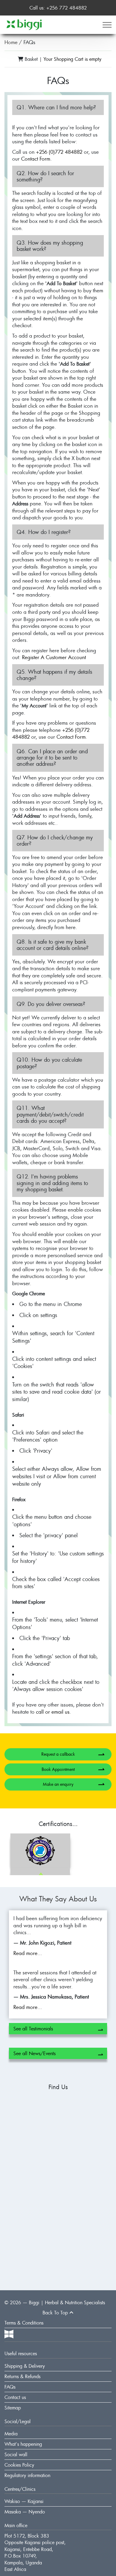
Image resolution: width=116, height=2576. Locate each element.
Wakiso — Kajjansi (24, 2501)
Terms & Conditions (24, 2323)
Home (11, 42)
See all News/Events (58, 2054)
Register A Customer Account (54, 657)
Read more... (28, 1953)
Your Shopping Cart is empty (72, 59)
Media (11, 2434)
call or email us (53, 1712)
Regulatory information (27, 2475)
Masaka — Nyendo (25, 2512)
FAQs (10, 2387)
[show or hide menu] (107, 25)
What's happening (23, 2444)
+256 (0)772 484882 (59, 152)
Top (56, 2313)
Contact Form (36, 159)
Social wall (16, 2454)
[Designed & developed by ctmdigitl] (58, 2334)
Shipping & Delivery (25, 2366)
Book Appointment (73, 1769)
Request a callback (73, 1754)
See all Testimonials (58, 2030)
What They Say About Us (58, 1899)
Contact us (15, 2397)
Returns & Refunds (22, 2376)
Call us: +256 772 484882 (58, 8)
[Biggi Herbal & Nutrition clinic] (24, 24)
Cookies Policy (19, 2465)
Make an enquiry (74, 1784)
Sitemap (13, 2408)
